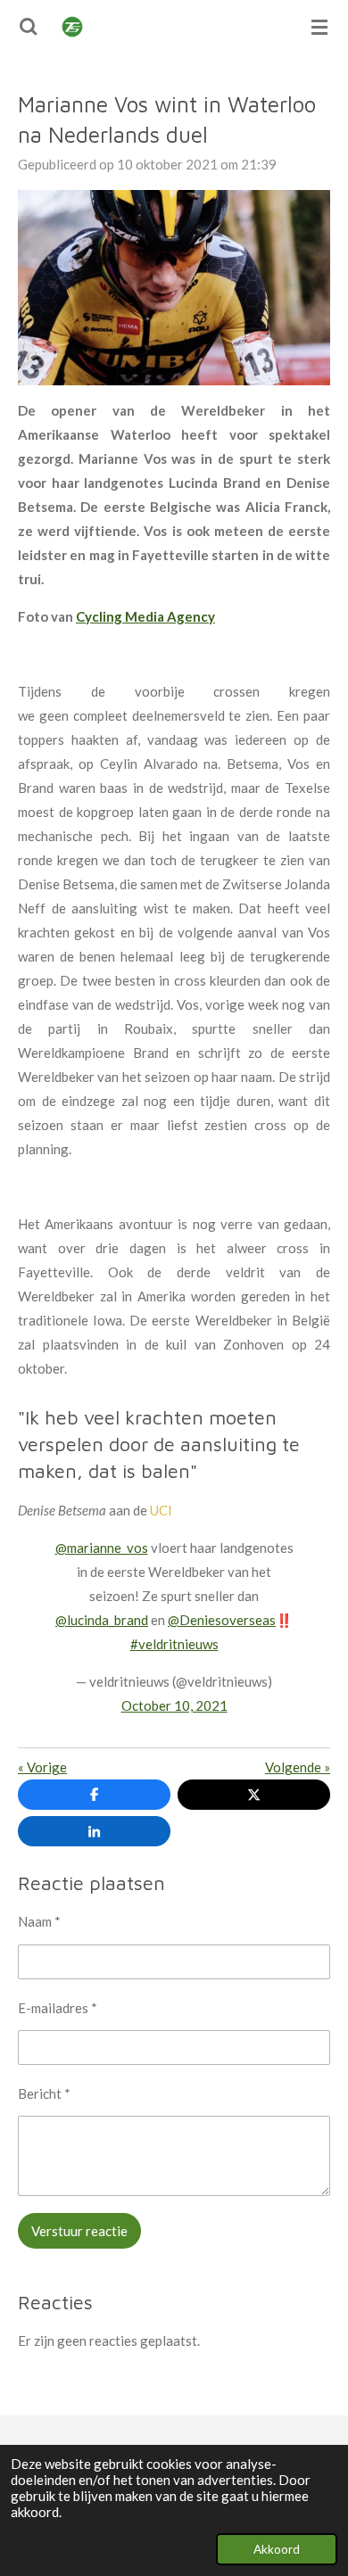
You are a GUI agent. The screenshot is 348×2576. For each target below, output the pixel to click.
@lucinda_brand (102, 1620)
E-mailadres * (58, 2008)
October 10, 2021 (174, 1705)
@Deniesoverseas (222, 1620)
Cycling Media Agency (145, 616)
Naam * (39, 1921)
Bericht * (44, 2093)
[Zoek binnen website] (29, 27)
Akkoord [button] (277, 2549)
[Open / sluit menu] (319, 27)
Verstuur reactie (79, 2231)
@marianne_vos (102, 1548)
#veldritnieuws (174, 1644)
